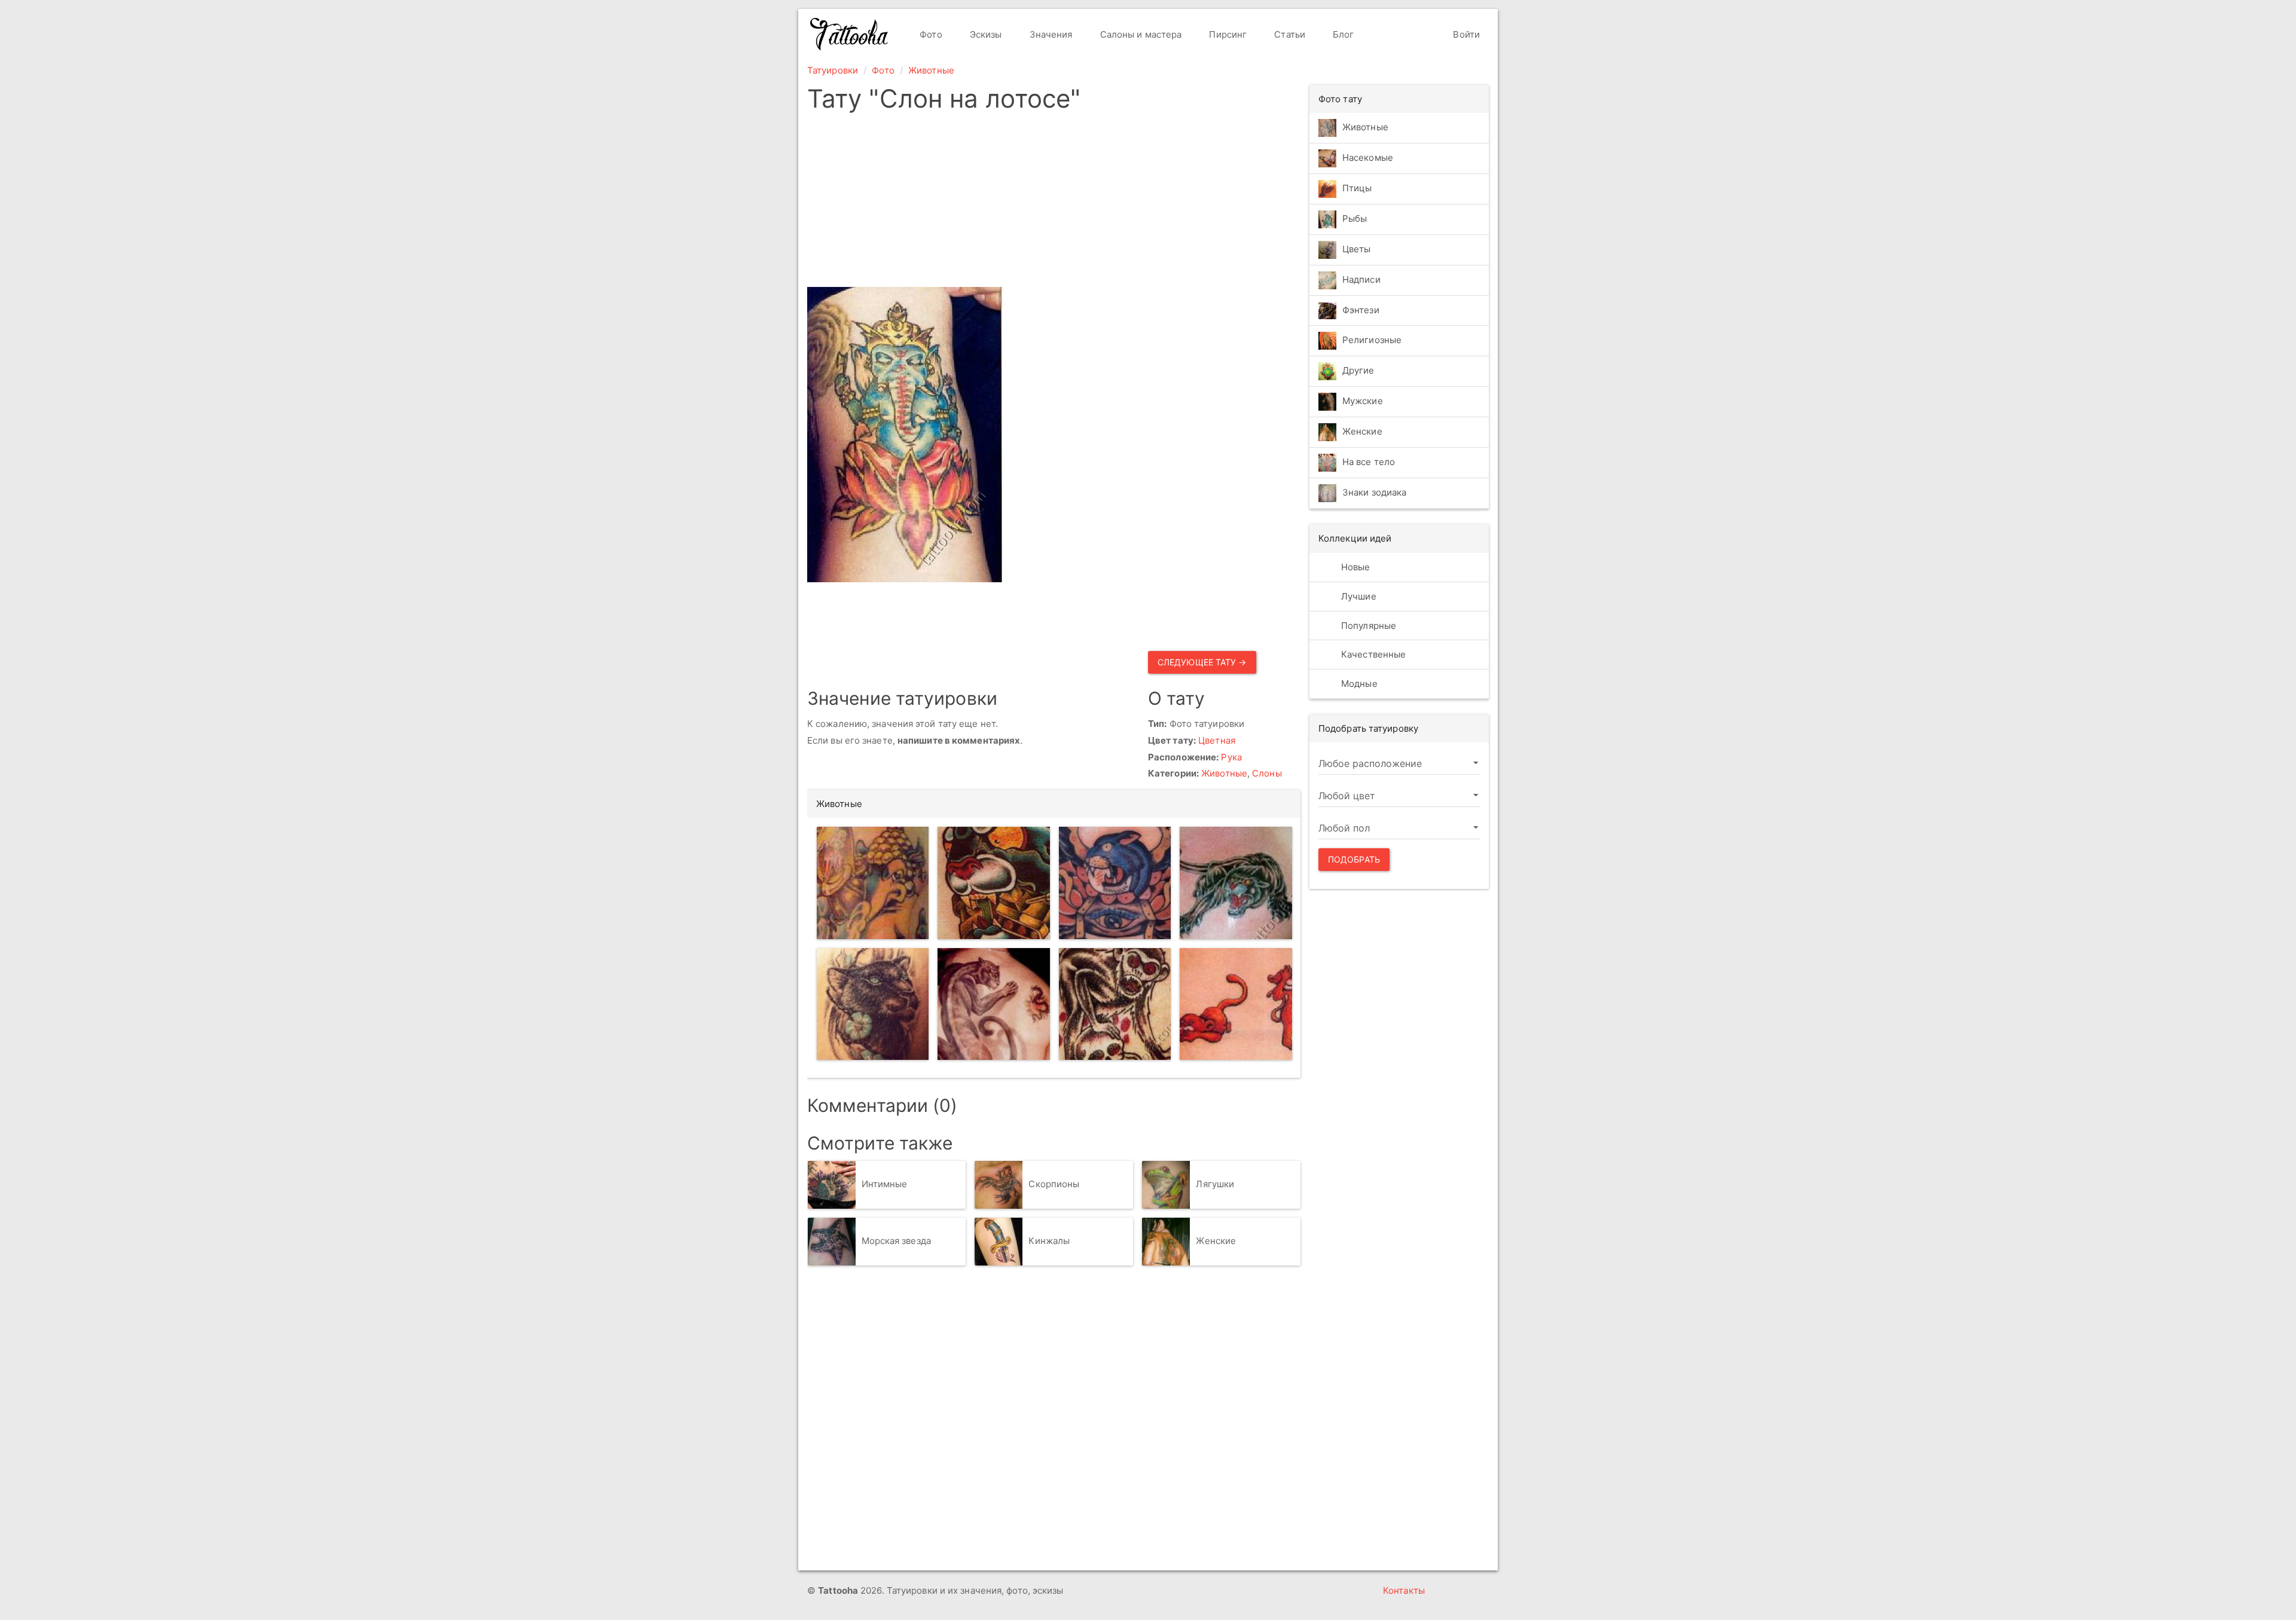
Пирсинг (1227, 34)
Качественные (1372, 654)
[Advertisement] (1054, 203)
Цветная (1217, 740)
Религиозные (1372, 340)
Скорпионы (1054, 1184)
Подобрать (1354, 859)
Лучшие (1358, 596)
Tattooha (850, 34)
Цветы (1357, 249)
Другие (1358, 371)
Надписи (1361, 279)
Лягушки (1215, 1184)
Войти (1465, 34)
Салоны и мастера (1140, 34)
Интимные (885, 1184)
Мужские (1363, 401)
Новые (1355, 567)
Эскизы (985, 34)
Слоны (1267, 773)
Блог (1342, 34)
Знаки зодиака (1374, 493)
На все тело (1369, 462)
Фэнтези (1361, 310)
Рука (1231, 757)
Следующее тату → (1202, 662)
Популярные (1367, 626)
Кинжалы (1049, 1241)
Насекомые (1368, 158)
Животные (931, 70)
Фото (930, 34)
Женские (1216, 1241)
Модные (1358, 684)
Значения (1050, 34)
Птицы (1357, 188)
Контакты (1404, 1590)
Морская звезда (896, 1241)
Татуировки (833, 70)
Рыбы (1355, 218)
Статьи (1289, 34)
